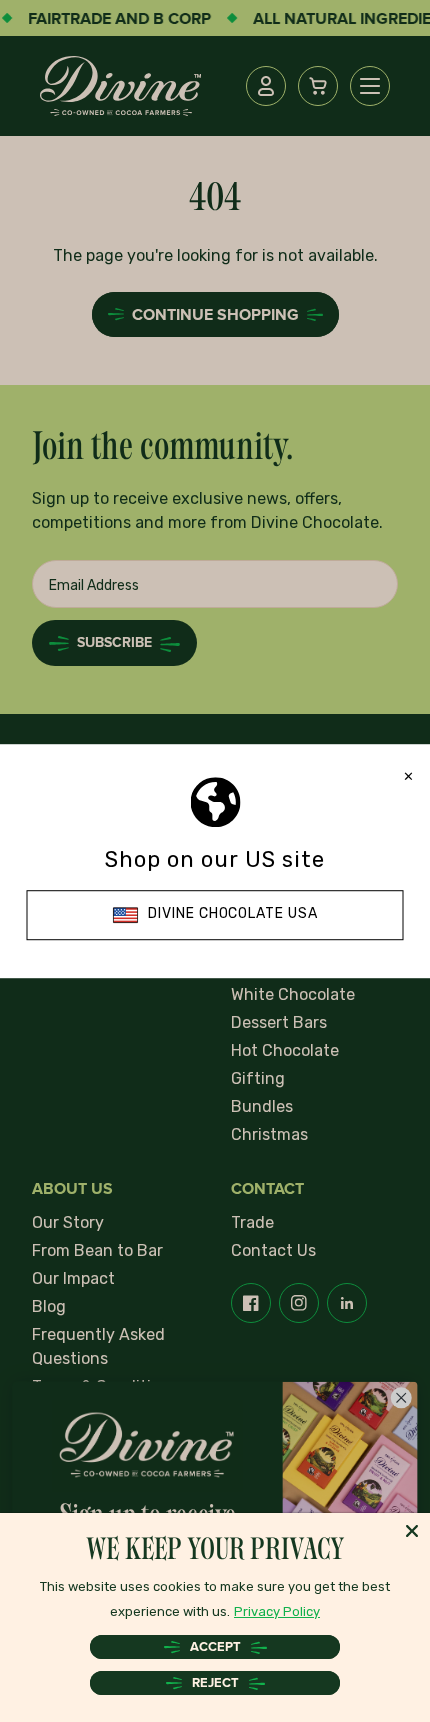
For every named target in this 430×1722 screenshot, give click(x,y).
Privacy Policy (277, 1611)
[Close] (412, 1531)
